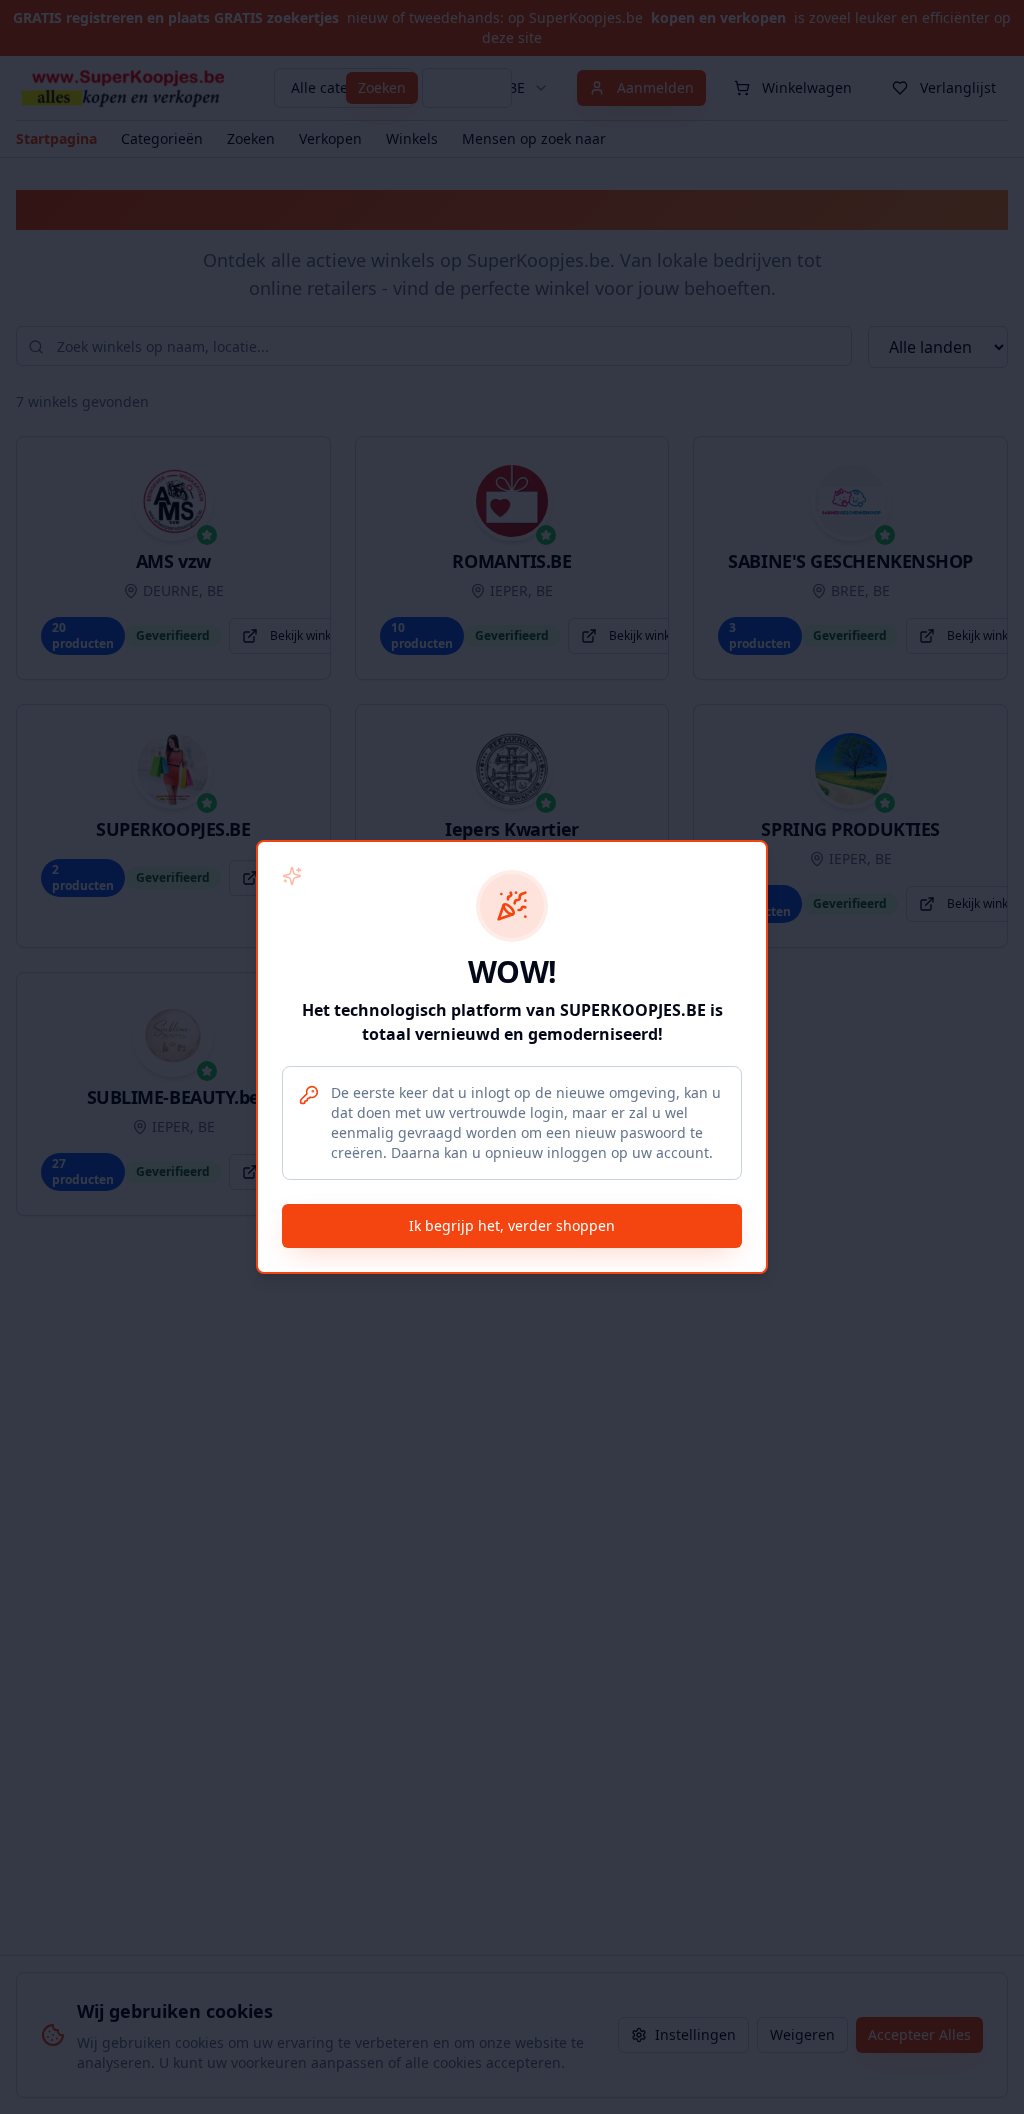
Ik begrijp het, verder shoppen (512, 1225)
